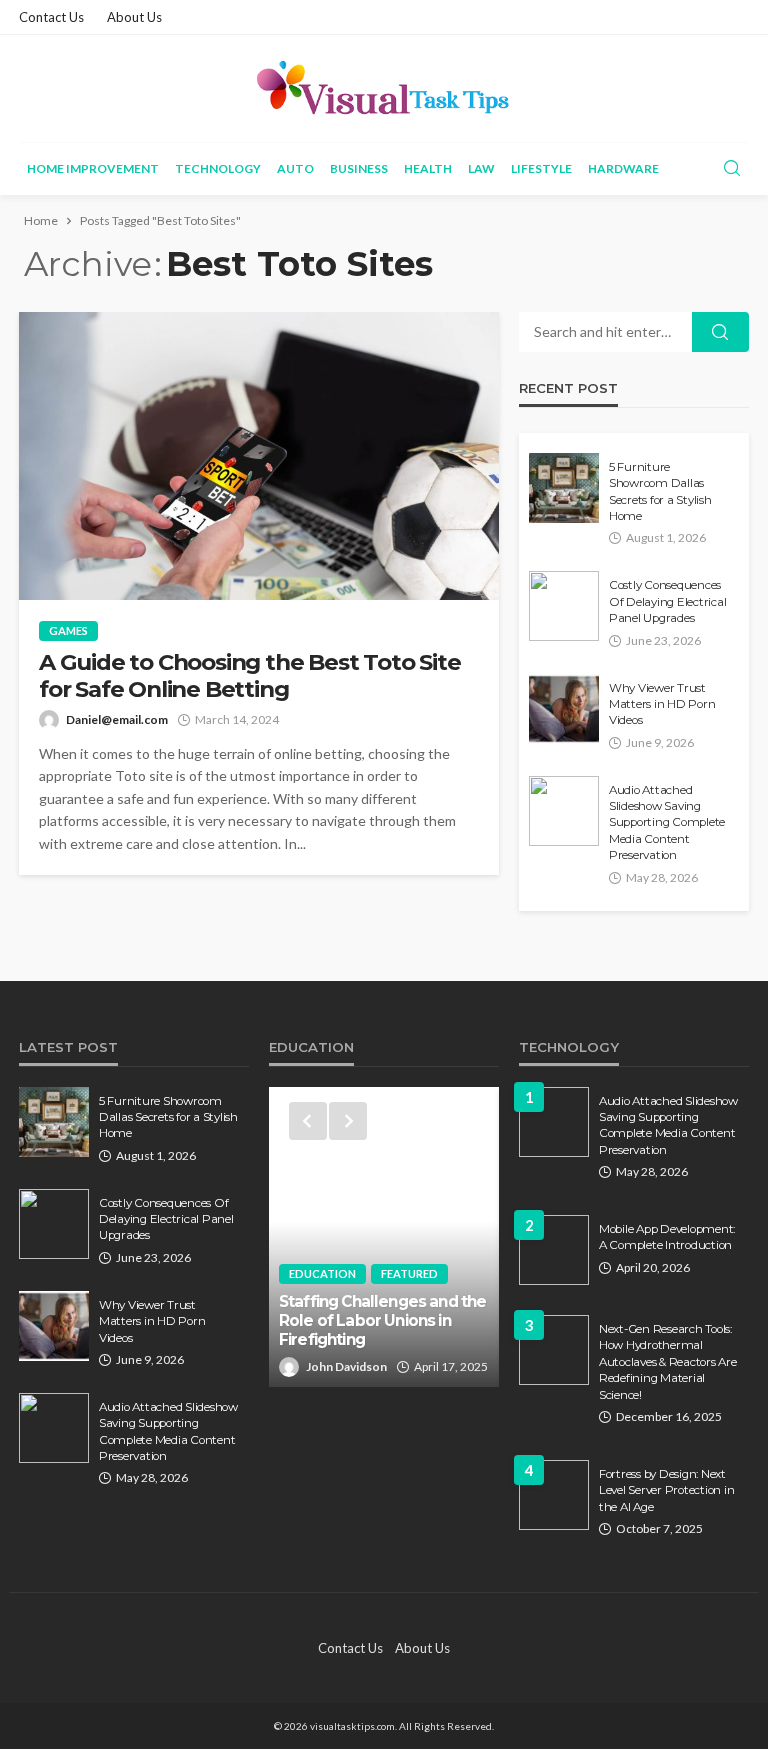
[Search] (732, 169)
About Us (134, 17)
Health (428, 168)
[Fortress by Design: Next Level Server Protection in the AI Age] (554, 1495)
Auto (295, 168)
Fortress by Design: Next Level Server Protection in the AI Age (666, 1490)
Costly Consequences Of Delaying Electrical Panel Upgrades (667, 601)
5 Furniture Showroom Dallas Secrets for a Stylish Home (660, 491)
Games (68, 630)
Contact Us (51, 17)
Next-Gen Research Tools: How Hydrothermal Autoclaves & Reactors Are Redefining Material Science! (668, 1362)
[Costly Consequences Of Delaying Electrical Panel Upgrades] (564, 606)
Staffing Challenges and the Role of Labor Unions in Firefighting (382, 1321)
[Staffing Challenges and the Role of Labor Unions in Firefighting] (384, 1237)
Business (359, 168)
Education (322, 1273)
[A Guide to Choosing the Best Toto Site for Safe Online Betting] (259, 456)
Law (481, 168)
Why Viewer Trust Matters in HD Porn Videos (662, 704)
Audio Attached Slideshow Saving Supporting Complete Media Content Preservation (667, 823)
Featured (409, 1273)
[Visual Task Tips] (383, 88)
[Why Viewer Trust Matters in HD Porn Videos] (564, 709)
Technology (218, 168)
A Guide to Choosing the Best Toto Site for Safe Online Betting (249, 676)
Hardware (623, 168)
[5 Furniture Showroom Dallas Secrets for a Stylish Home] (564, 488)
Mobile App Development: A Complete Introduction (667, 1237)
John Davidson (346, 1366)
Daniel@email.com (117, 719)
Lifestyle (541, 168)
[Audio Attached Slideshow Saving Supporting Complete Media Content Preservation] (564, 811)
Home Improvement (93, 168)
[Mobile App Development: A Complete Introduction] (554, 1250)
